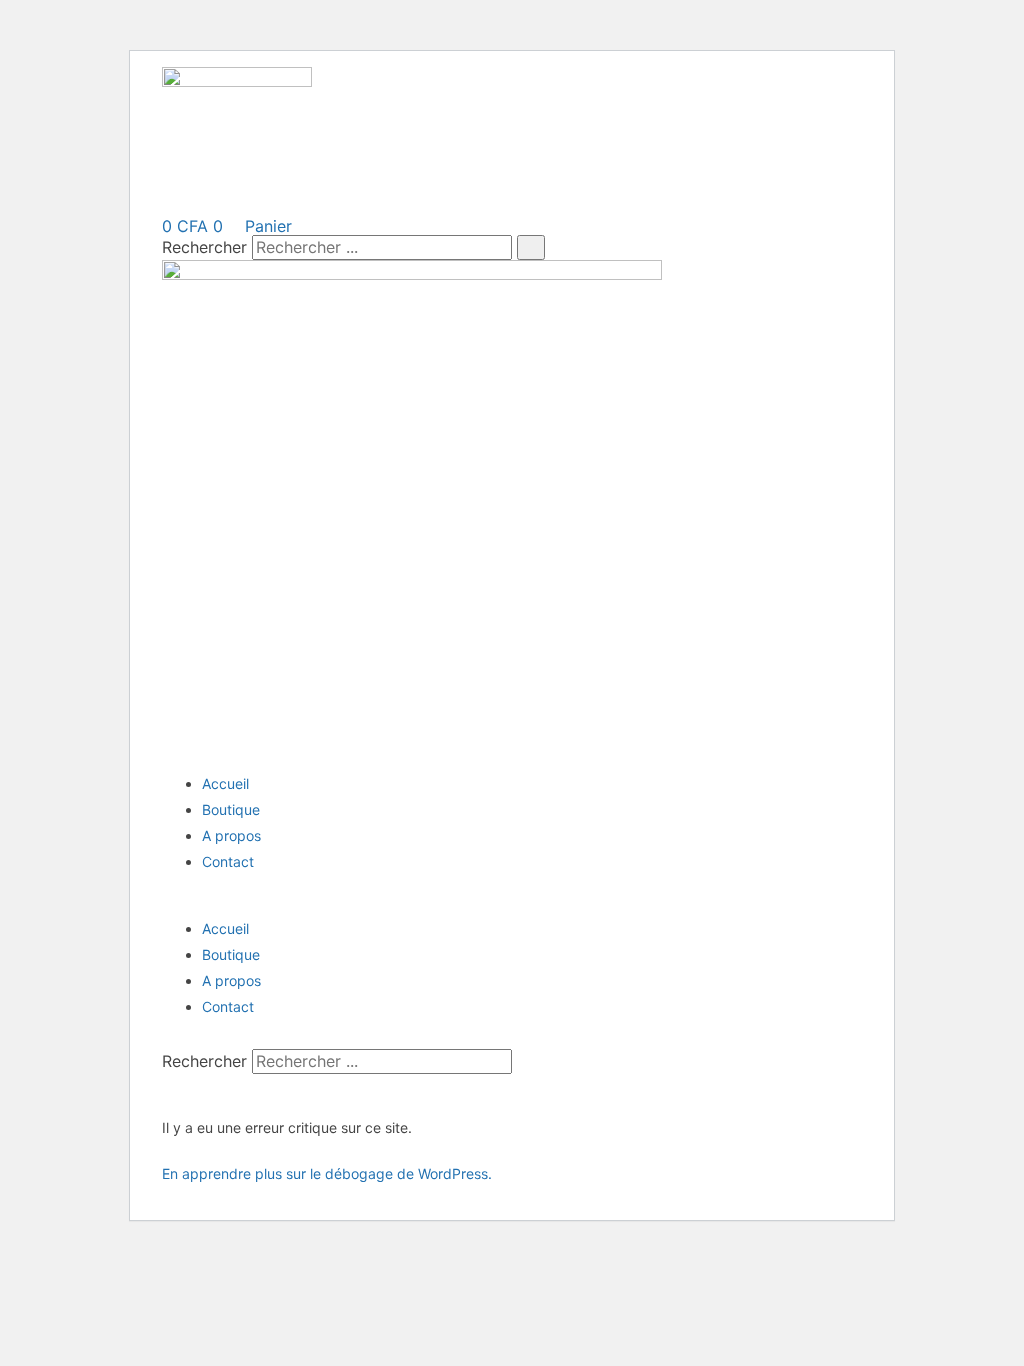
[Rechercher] (531, 247)
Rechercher (207, 247)
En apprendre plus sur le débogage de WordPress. (327, 1173)
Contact (228, 861)
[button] (512, 895)
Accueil (225, 783)
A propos (231, 835)
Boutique (231, 809)
